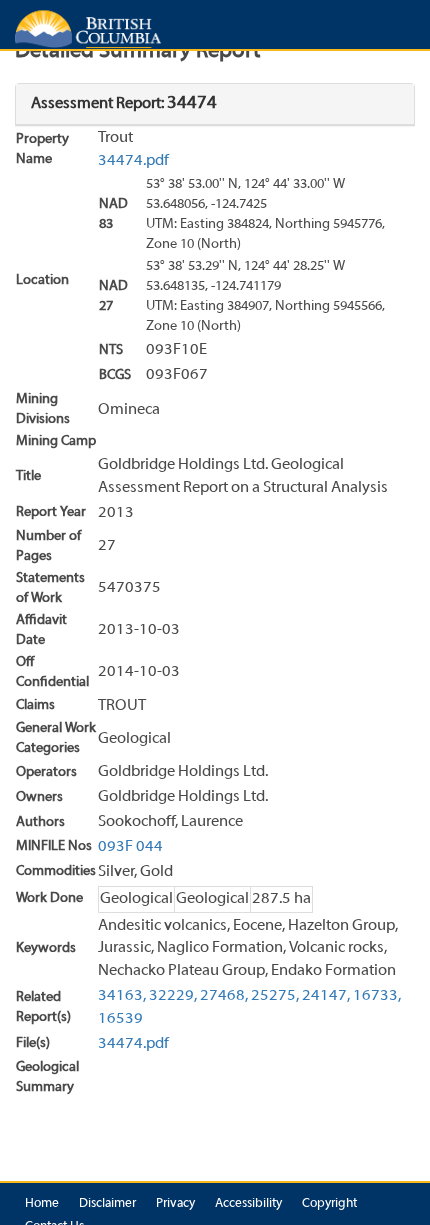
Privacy (175, 1204)
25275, (275, 996)
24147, (326, 996)
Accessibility (248, 1204)
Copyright (329, 1204)
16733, (377, 996)
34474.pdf (133, 161)
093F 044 (130, 847)
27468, (224, 996)
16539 (120, 1019)
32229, (173, 996)
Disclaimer (107, 1204)
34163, (122, 996)
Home (42, 1204)
